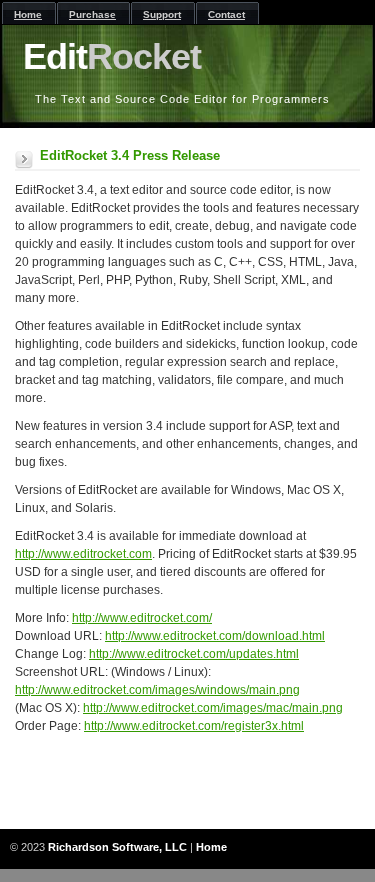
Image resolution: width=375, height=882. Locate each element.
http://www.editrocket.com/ (142, 618)
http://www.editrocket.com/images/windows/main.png (157, 690)
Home (211, 847)
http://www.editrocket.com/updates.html (194, 654)
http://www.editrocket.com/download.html (215, 636)
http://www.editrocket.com (83, 554)
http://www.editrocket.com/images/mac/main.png (213, 708)
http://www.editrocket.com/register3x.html (194, 726)
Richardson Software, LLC (117, 847)
